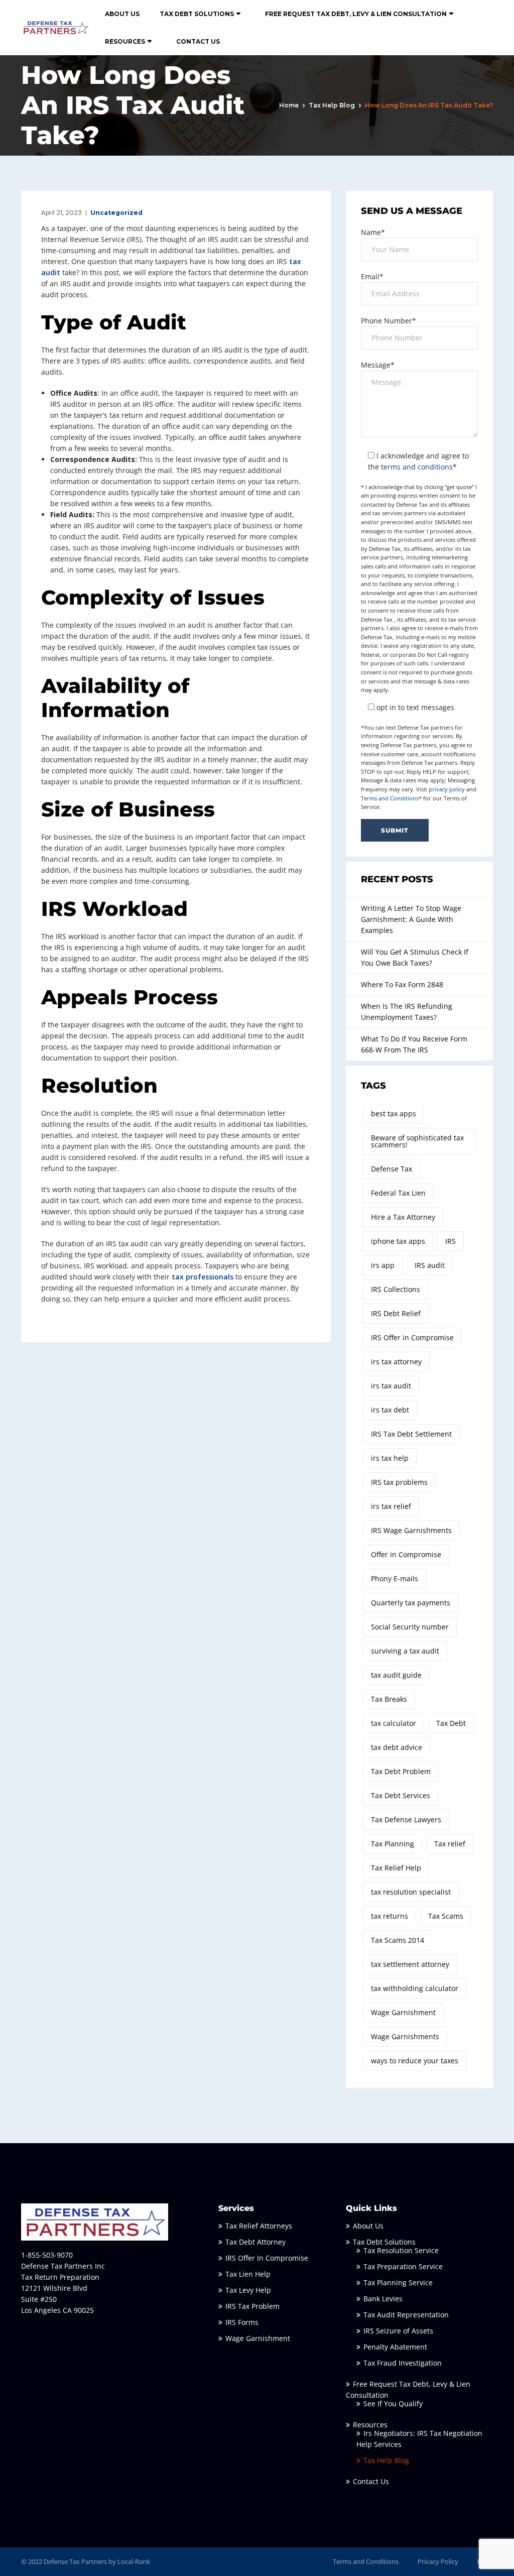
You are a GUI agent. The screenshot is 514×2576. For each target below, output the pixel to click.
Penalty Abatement (395, 2347)
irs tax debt (390, 1410)
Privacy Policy (438, 2561)
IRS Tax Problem (252, 2306)
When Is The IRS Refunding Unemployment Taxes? (407, 1012)
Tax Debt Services (401, 1795)
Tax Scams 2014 (398, 1940)
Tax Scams (446, 1916)
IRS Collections (396, 1289)
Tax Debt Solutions (197, 14)
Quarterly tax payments (411, 1603)
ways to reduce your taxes (415, 2061)
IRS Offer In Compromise (267, 2258)
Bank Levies (383, 2299)
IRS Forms (242, 2322)
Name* (373, 232)
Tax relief (450, 1844)
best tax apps (394, 1114)
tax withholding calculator (415, 1988)
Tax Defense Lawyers (406, 1820)
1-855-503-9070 (47, 2255)
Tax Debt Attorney (255, 2242)
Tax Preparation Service (403, 2266)
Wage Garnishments (405, 2036)
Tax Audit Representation (406, 2315)
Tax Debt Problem (401, 1771)
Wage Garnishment (403, 2012)
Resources (125, 41)
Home (289, 105)
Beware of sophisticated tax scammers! (417, 1141)
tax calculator (394, 1723)
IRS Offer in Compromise (412, 1337)
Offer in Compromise (406, 1554)
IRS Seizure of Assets (398, 2331)
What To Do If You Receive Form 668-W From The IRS (414, 1044)
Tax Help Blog (332, 105)
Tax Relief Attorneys (259, 2226)
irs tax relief (391, 1506)
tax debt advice (397, 1747)
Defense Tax (392, 1169)
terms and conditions (417, 467)
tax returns (390, 1916)
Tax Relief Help (396, 1868)
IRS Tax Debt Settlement (411, 1434)
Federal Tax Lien (398, 1193)
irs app (383, 1265)
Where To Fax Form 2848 (402, 984)
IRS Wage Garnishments (411, 1530)
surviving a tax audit (405, 1651)
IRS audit (430, 1265)
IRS (451, 1241)
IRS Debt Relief (396, 1313)
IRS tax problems (399, 1482)
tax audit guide (396, 1675)
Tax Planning (393, 1844)
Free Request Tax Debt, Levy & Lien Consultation (356, 14)
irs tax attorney (396, 1362)
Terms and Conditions (390, 798)
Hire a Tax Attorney (403, 1217)
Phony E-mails (395, 1578)
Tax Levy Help (248, 2290)
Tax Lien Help (248, 2274)
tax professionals (203, 1277)
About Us (122, 14)
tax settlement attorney (410, 1964)
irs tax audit (391, 1386)
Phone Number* (389, 321)
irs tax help (390, 1458)
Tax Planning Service (398, 2282)
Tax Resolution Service (401, 2250)
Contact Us (198, 41)
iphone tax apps (398, 1241)
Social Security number (410, 1627)
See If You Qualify (393, 2404)
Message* (378, 365)
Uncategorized (116, 213)
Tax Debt (451, 1723)
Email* (372, 276)
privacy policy (447, 789)
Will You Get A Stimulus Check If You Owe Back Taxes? (415, 957)
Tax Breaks (389, 1699)
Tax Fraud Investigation (403, 2363)
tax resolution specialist (411, 1892)
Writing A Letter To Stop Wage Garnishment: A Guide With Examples (411, 919)
